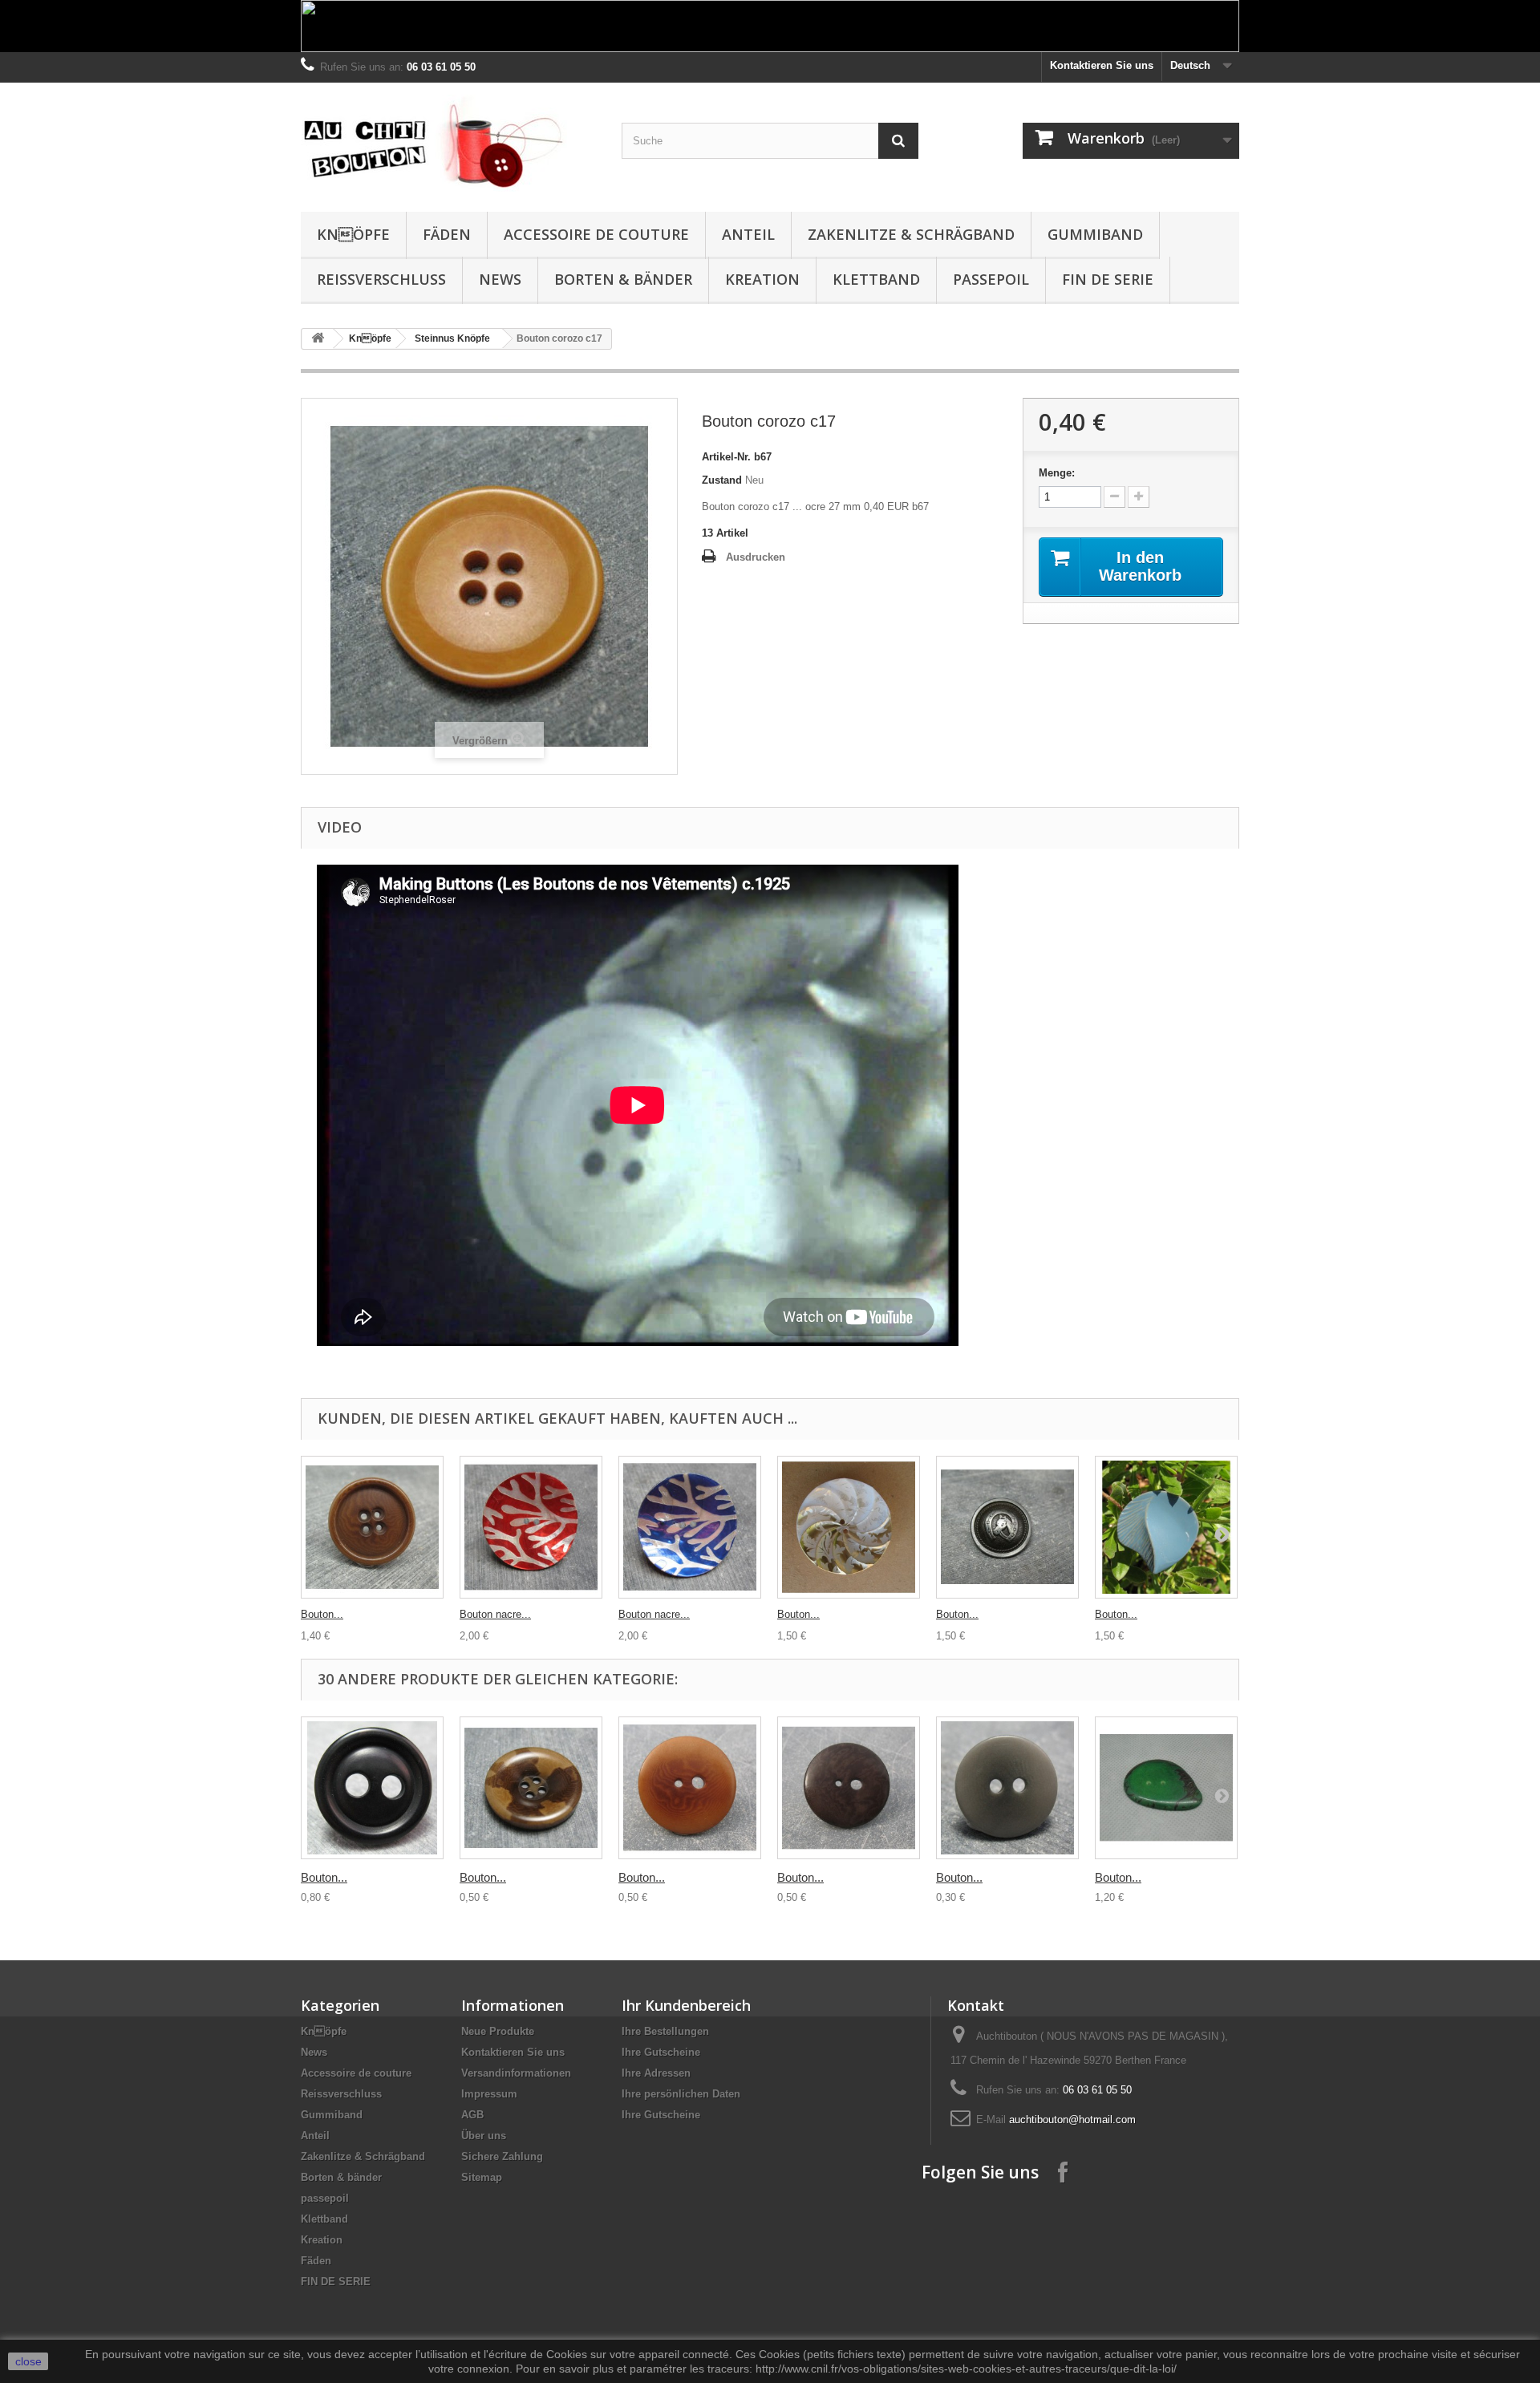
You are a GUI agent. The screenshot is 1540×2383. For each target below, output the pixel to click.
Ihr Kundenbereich (686, 2005)
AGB (472, 2115)
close (28, 2361)
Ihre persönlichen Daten (681, 2094)
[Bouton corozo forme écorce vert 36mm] (1166, 1788)
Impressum (489, 2094)
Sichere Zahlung (502, 2156)
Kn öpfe (353, 234)
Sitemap (482, 2177)
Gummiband (1095, 234)
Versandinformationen (516, 2073)
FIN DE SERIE (1108, 279)
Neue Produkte (498, 2031)
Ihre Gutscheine (661, 2052)
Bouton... (322, 1614)
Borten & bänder (623, 279)
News (500, 279)
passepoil (991, 279)
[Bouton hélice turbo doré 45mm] (849, 1527)
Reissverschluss (381, 279)
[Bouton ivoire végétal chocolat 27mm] (372, 1527)
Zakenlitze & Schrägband (911, 234)
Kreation (762, 279)
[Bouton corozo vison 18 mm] (1007, 1788)
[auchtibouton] (449, 143)
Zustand (722, 480)
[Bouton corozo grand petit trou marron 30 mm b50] (849, 1788)
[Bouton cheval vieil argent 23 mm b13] (1007, 1527)
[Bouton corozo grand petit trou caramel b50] (690, 1788)
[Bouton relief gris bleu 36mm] (1166, 1527)
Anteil (748, 234)
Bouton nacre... (495, 1614)
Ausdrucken (756, 557)
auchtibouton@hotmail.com (1072, 2120)
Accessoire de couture (596, 234)
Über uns (484, 2136)
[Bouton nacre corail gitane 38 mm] (690, 1527)
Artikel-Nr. (726, 457)
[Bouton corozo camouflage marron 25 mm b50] (531, 1788)
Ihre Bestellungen (665, 2031)
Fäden (447, 234)
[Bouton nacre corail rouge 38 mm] (531, 1527)
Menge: (1057, 473)
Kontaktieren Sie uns (1102, 65)
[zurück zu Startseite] (318, 339)
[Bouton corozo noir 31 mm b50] (372, 1788)
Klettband (876, 279)
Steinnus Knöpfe (452, 338)
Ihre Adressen (656, 2073)
